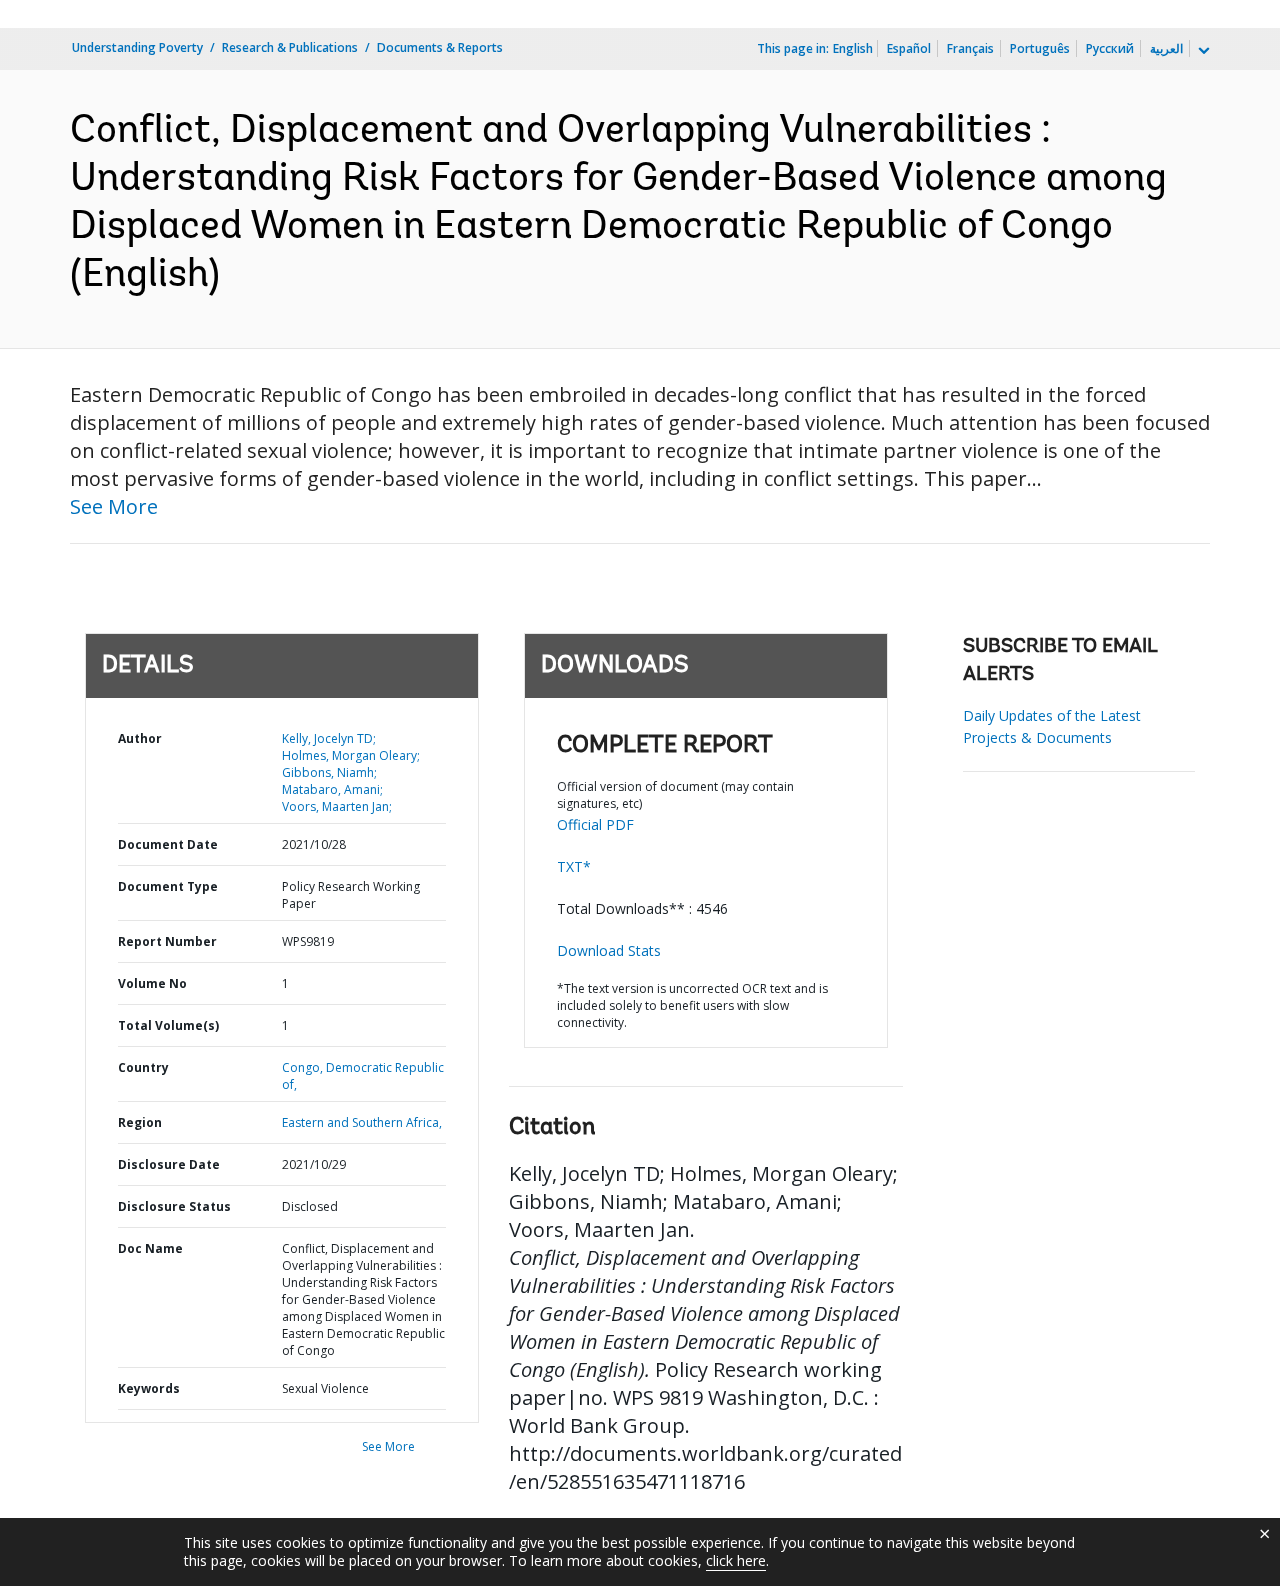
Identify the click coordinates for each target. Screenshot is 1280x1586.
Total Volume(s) (168, 1025)
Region (140, 1122)
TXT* (574, 866)
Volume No (152, 983)
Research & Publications (290, 47)
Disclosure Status (174, 1206)
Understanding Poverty (137, 47)
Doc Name (150, 1248)
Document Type (168, 886)
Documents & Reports (440, 47)
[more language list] (1202, 51)
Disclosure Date (169, 1164)
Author (140, 738)
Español (909, 48)
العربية (1166, 48)
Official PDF (595, 824)
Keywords (149, 1388)
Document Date (168, 844)
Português (1040, 48)
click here (736, 1560)
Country (143, 1067)
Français (970, 48)
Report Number (167, 941)
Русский (1110, 48)
